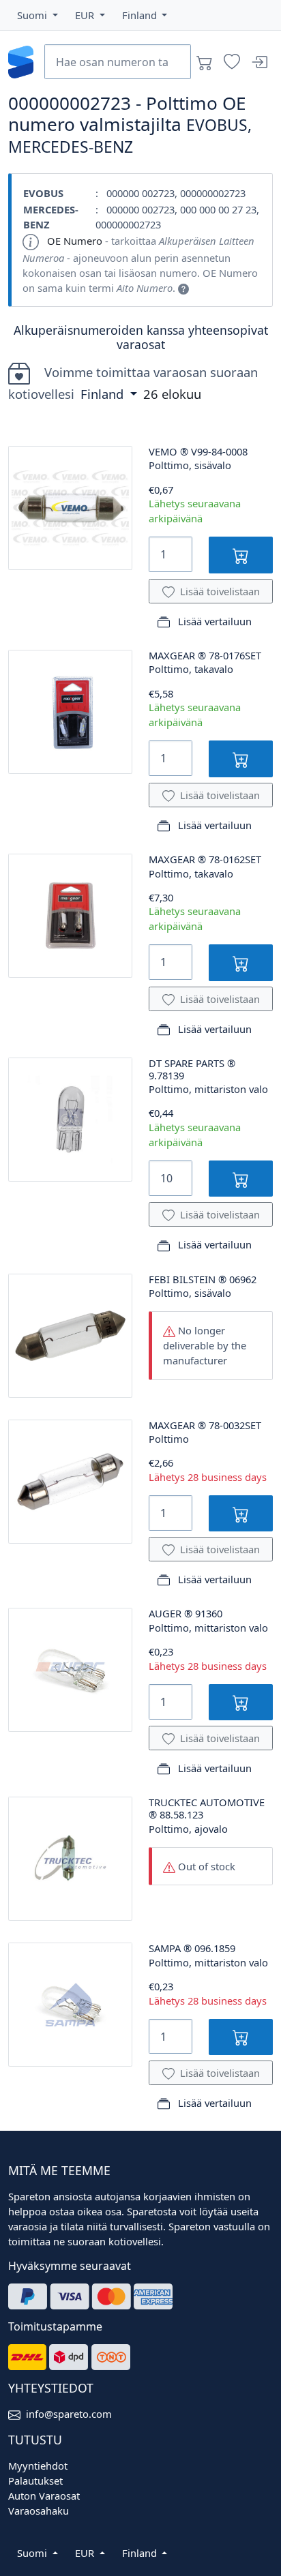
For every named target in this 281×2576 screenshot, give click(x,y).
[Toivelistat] (232, 62)
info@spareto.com (69, 2414)
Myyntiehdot (38, 2466)
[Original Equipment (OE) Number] (183, 288)
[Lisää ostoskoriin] (241, 555)
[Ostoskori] (205, 62)
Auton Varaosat (44, 2496)
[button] (38, 15)
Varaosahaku (39, 2511)
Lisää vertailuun (213, 621)
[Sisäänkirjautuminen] (259, 62)
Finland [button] (104, 394)
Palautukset (35, 2481)
